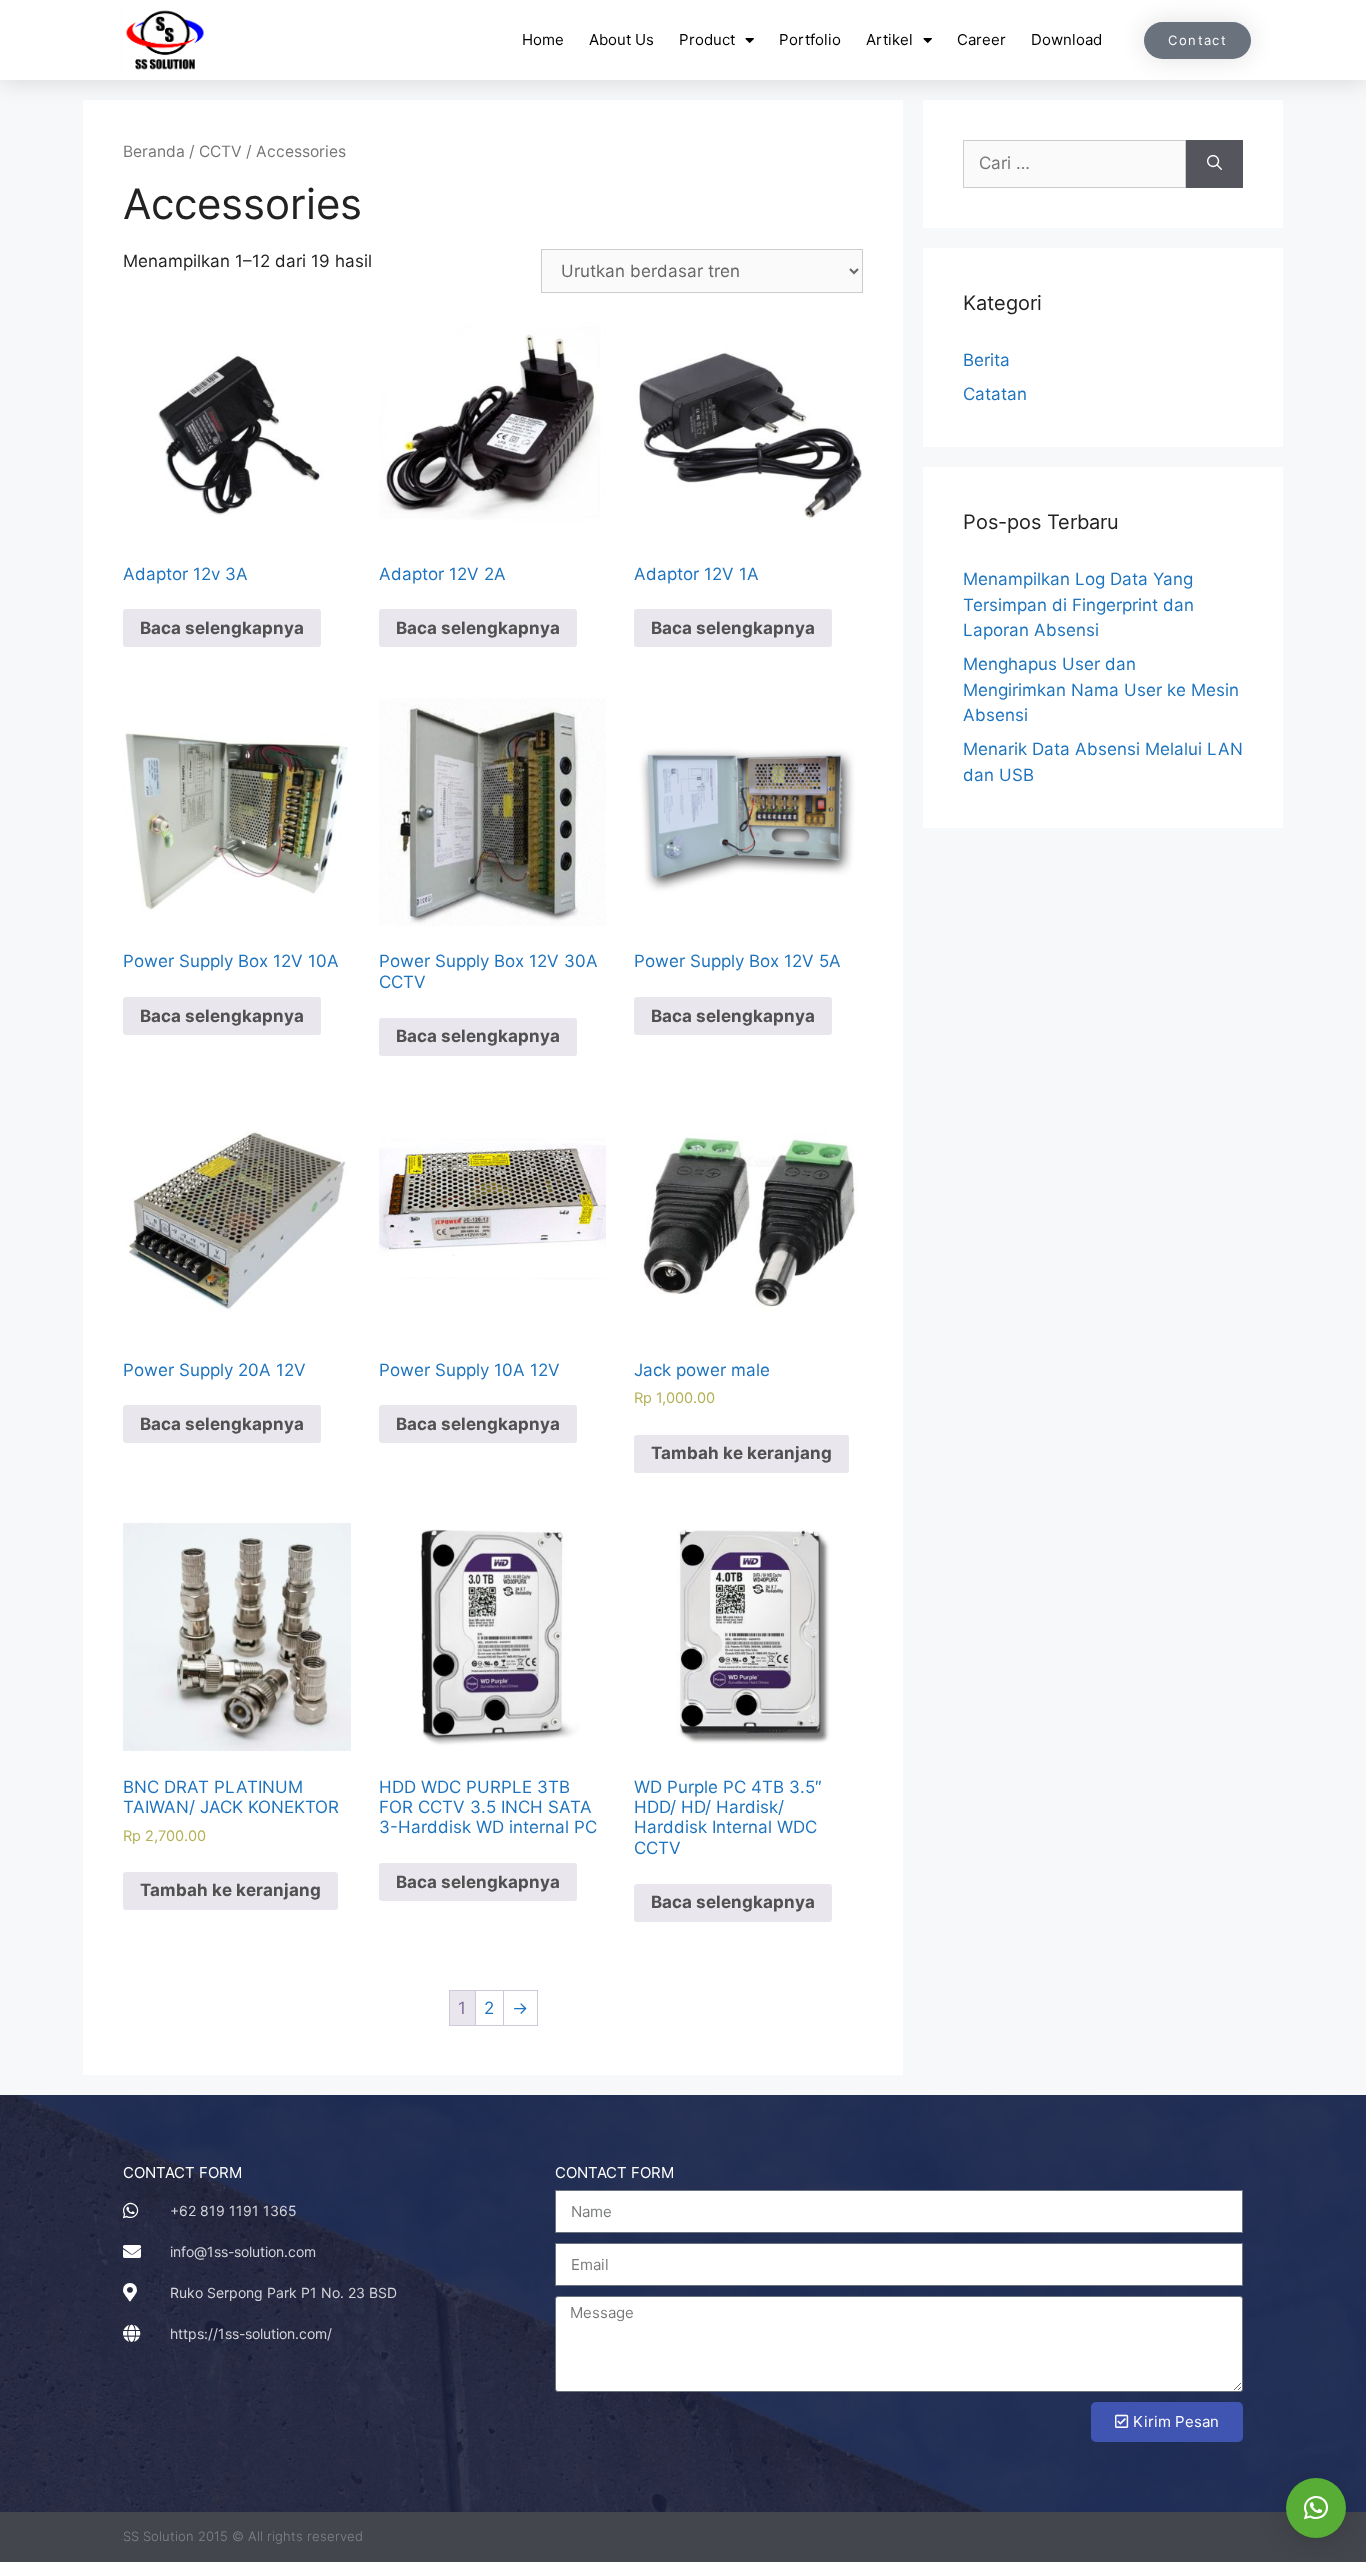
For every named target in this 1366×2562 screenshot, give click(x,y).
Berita (986, 360)
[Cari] (1214, 164)
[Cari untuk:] (1074, 164)
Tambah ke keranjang (741, 1453)
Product (707, 39)
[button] (1316, 2508)
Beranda (154, 151)
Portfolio (810, 39)
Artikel (889, 39)
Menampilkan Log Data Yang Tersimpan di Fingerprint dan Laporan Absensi (1078, 604)
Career (981, 39)
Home (543, 39)
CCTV (220, 151)
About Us (621, 39)
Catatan (995, 394)
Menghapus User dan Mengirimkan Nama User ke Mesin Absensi (1101, 689)
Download (1066, 39)
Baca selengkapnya (222, 628)
